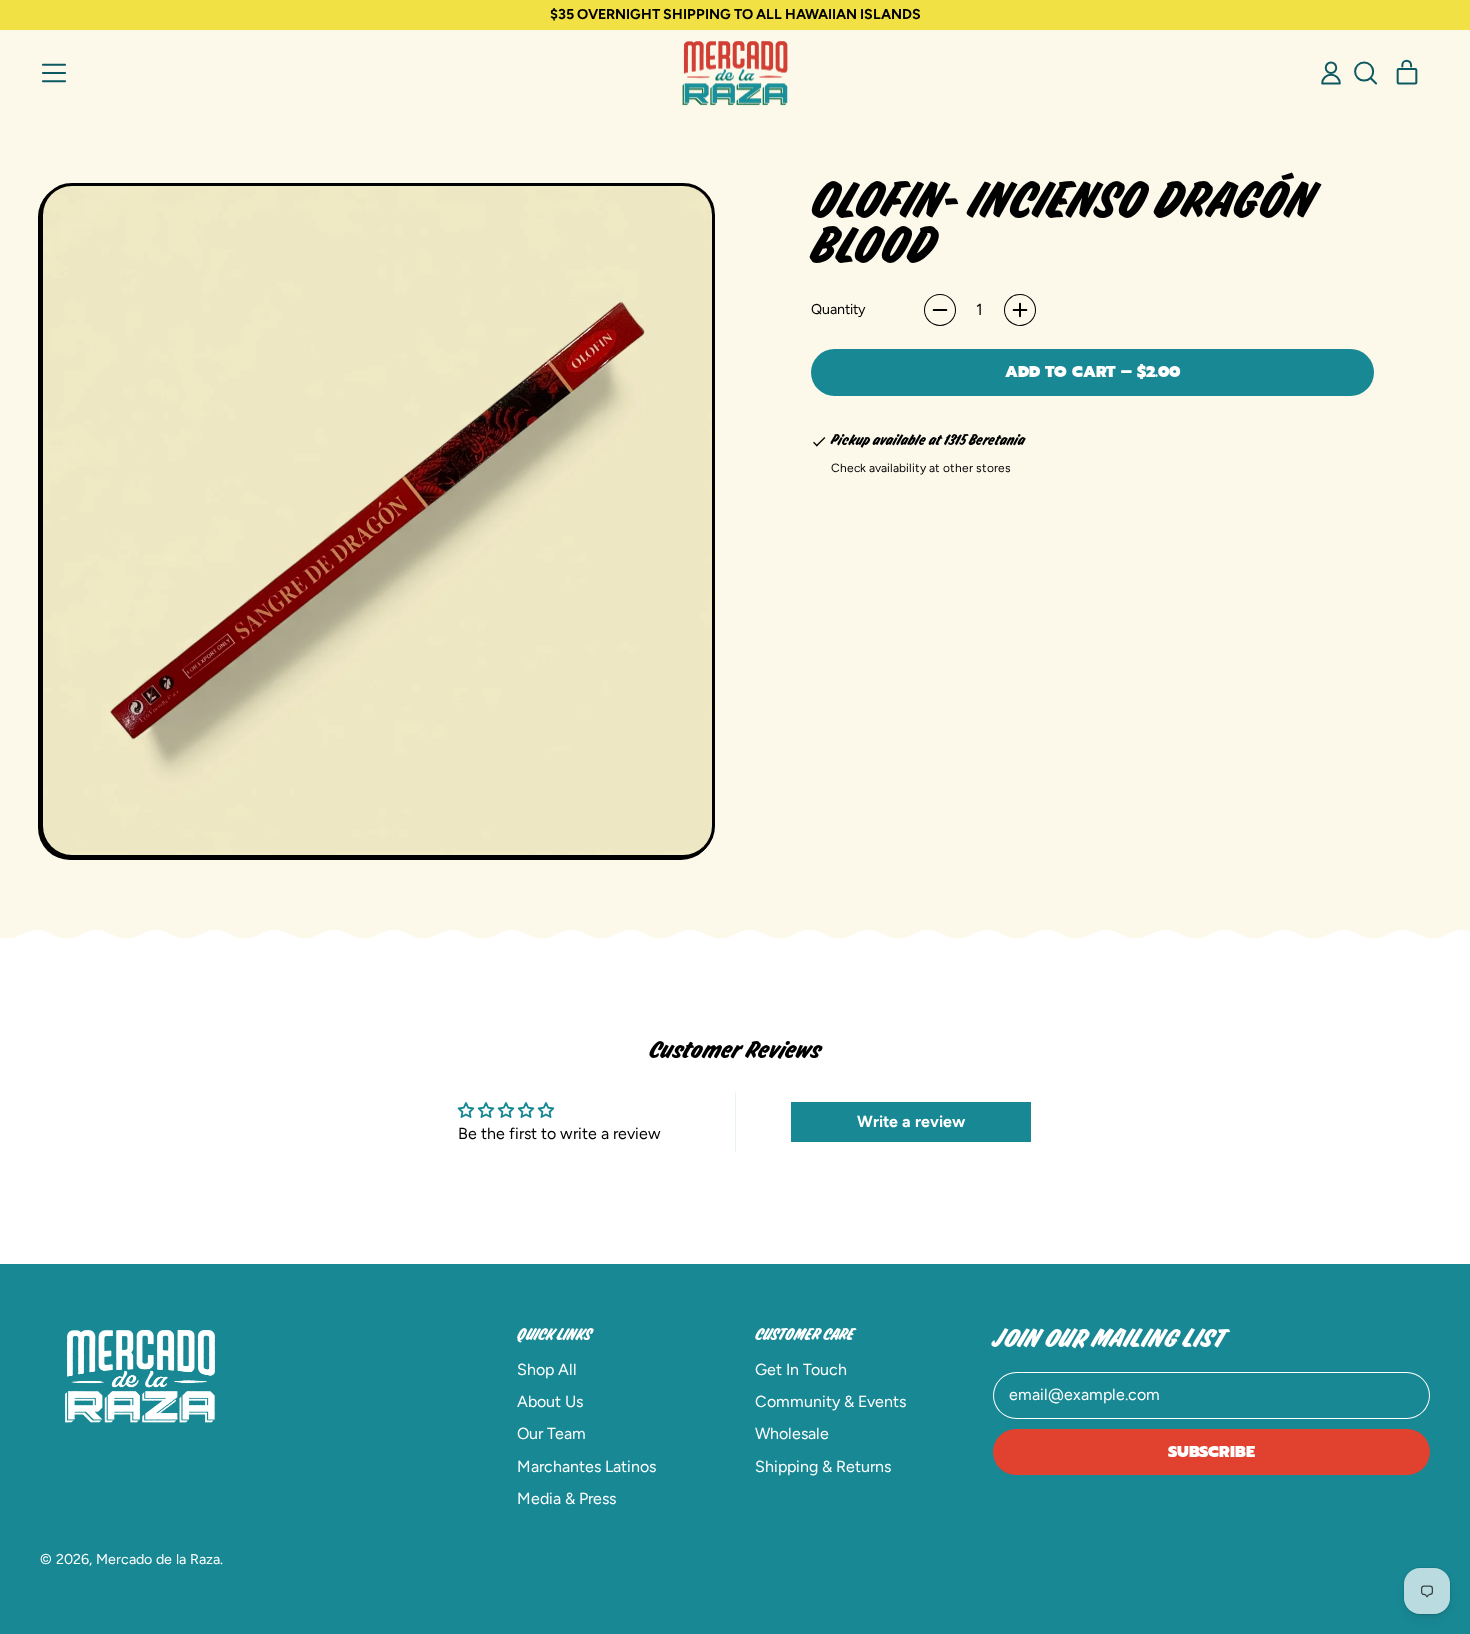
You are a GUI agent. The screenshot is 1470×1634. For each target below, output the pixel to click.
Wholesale (792, 1433)
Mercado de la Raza (158, 1559)
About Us (550, 1401)
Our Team (551, 1433)
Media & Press (566, 1498)
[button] (1365, 73)
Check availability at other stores (921, 468)
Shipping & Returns (823, 1466)
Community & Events (830, 1401)
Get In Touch (801, 1369)
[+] (1020, 310)
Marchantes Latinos (586, 1466)
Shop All (547, 1369)
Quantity (838, 309)
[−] (940, 310)
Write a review (911, 1121)
